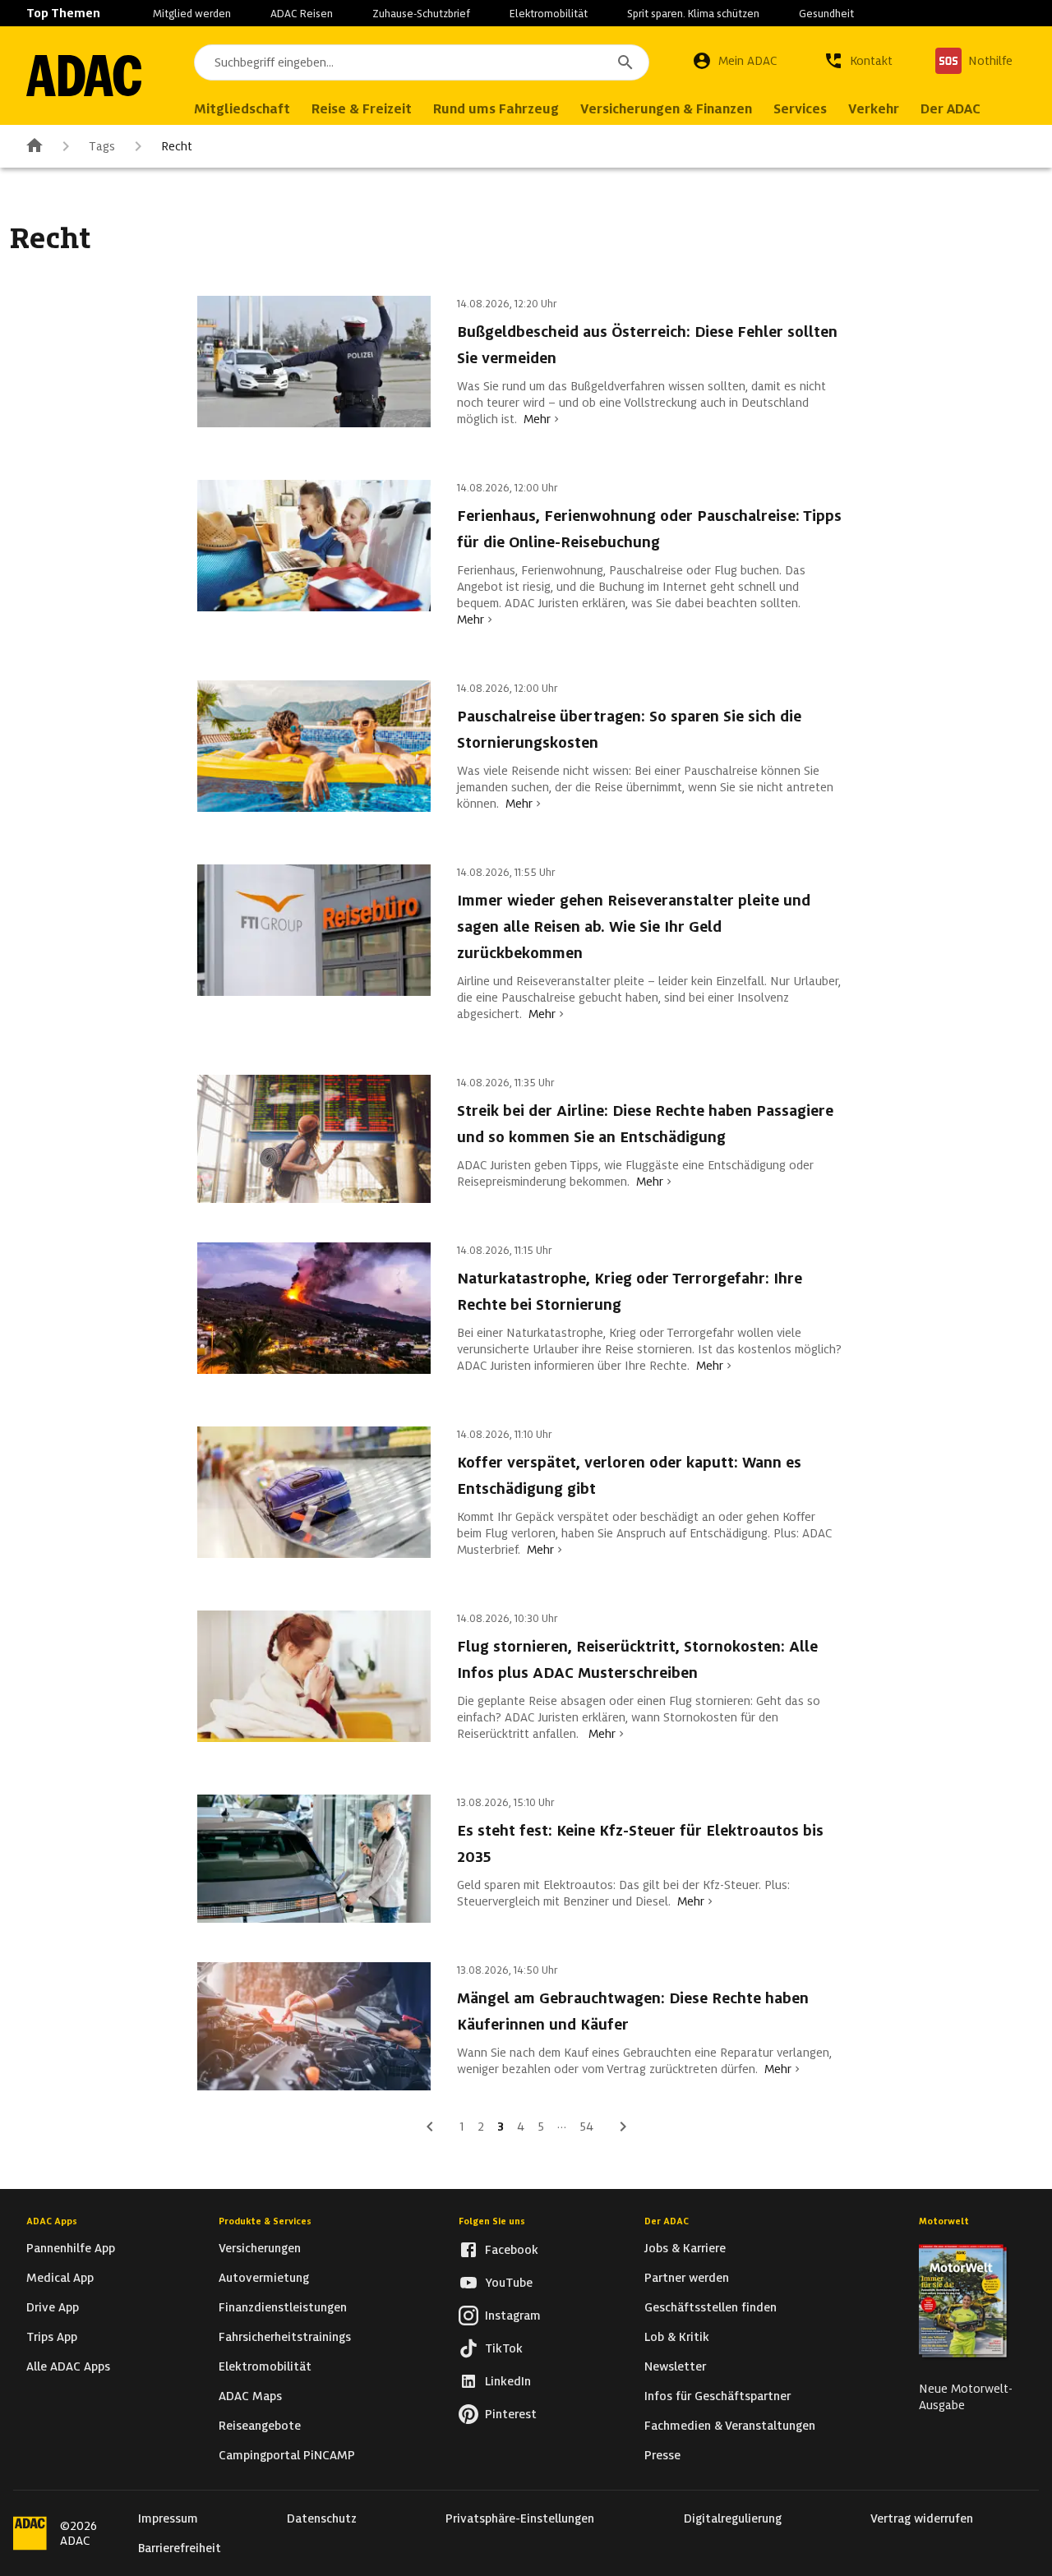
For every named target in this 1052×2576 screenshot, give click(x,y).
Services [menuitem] (800, 109)
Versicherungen (260, 2248)
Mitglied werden (192, 14)
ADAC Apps (52, 2221)
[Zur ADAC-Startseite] (84, 76)
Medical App (60, 2278)
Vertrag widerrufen (922, 2518)
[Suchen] (625, 62)
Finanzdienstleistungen (283, 2307)
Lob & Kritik (677, 2337)
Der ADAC (667, 2221)
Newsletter (675, 2366)
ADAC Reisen (302, 14)
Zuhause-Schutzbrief (421, 14)
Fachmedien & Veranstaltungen (730, 2426)
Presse (662, 2455)
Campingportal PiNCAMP (287, 2455)
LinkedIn (508, 2381)
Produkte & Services (265, 2221)
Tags (102, 146)
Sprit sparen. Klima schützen (693, 14)
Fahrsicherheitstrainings (285, 2337)
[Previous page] (430, 2127)
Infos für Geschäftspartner (717, 2396)
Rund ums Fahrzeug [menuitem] (496, 109)
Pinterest (511, 2414)
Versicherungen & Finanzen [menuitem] (666, 109)
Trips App (52, 2337)
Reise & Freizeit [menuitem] (362, 109)
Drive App (53, 2307)
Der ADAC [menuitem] (950, 109)
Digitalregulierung (733, 2518)
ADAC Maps (250, 2396)
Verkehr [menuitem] (874, 109)
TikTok (504, 2348)
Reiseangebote (260, 2426)
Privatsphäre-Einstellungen (520, 2518)
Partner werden (687, 2278)
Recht (177, 146)
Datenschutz (322, 2518)
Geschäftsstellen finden (711, 2307)
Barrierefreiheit (180, 2548)
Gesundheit (826, 14)
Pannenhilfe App (71, 2248)
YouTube (509, 2283)
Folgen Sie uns (492, 2221)
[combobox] (422, 62)
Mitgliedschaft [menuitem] (242, 109)
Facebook (512, 2250)
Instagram (513, 2316)
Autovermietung (264, 2278)
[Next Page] (623, 2127)
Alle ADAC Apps (68, 2366)
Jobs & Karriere (685, 2248)
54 (586, 2127)
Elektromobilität (549, 14)
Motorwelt (944, 2221)
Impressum (168, 2518)
